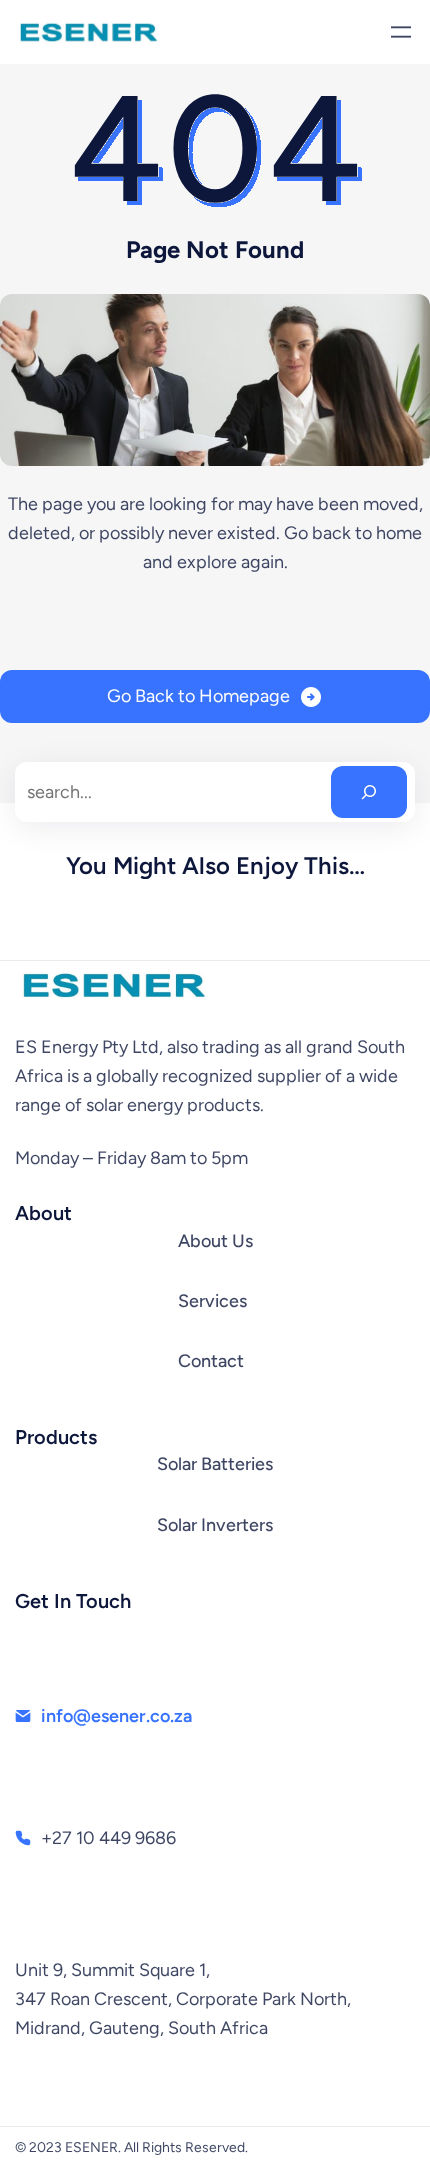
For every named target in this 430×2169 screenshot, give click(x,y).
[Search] (369, 792)
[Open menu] (401, 32)
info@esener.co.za (116, 1716)
